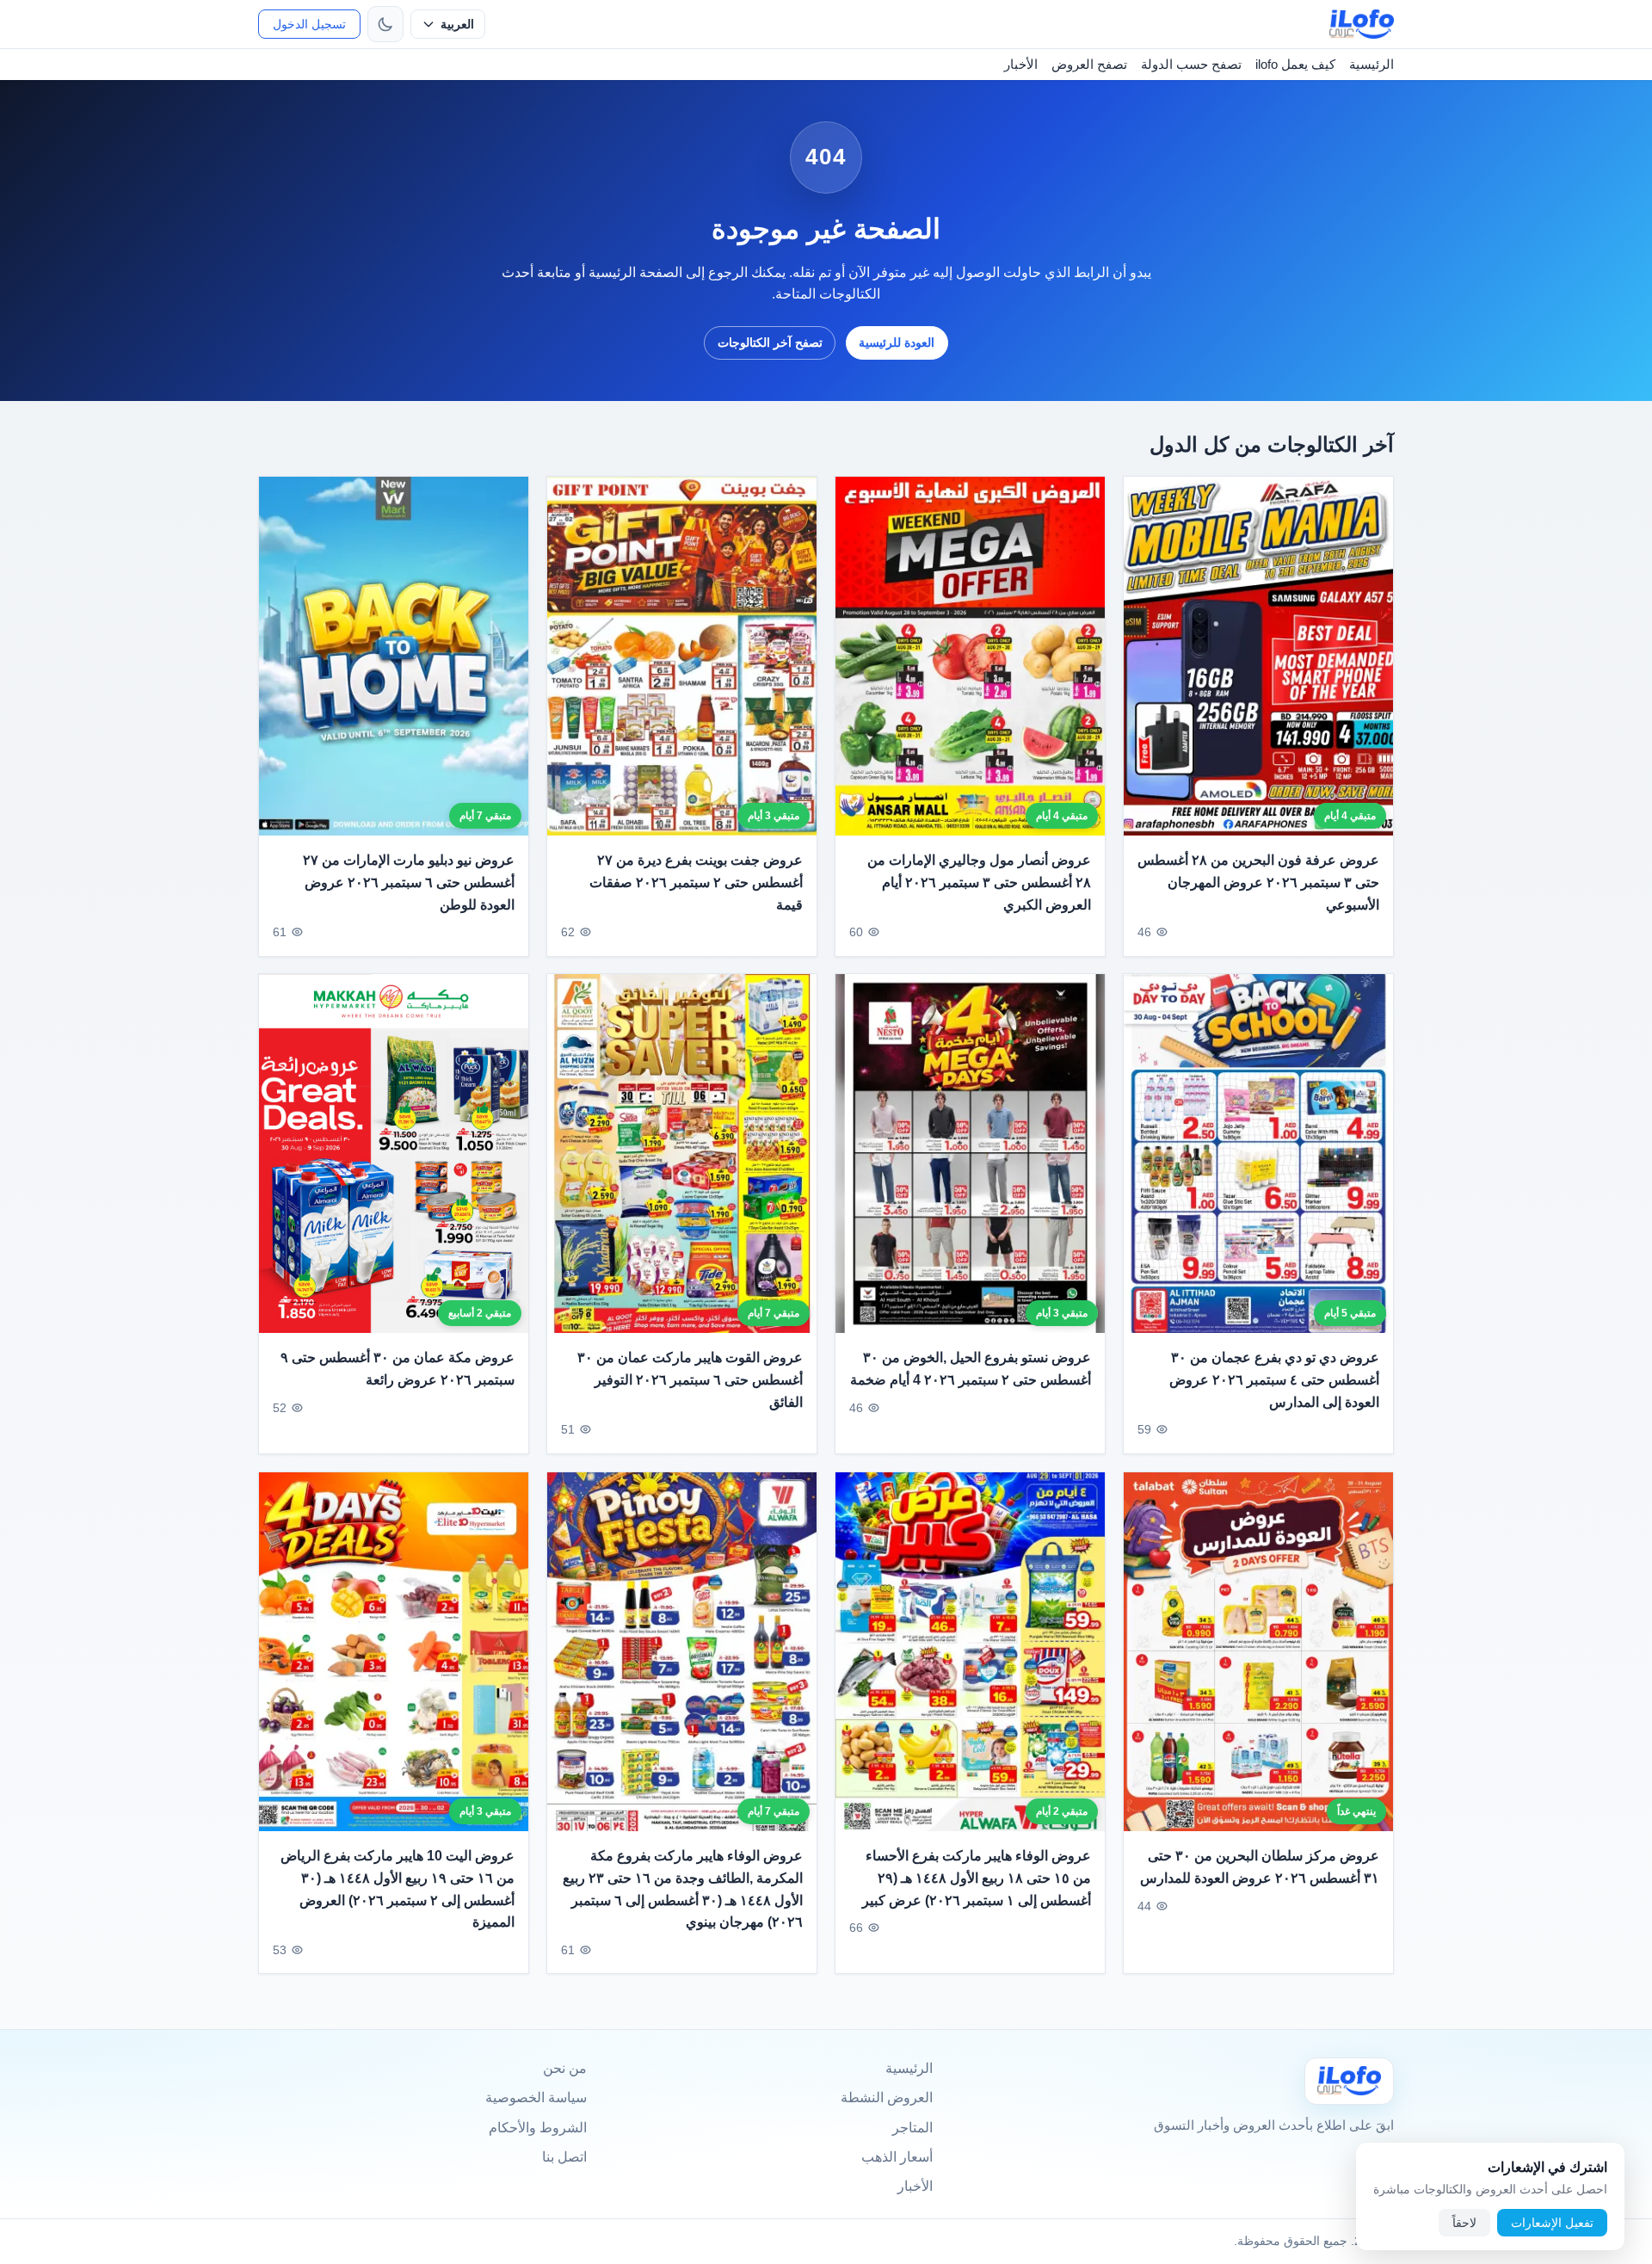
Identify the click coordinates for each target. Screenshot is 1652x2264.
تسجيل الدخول (309, 24)
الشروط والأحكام (538, 2128)
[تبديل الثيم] (385, 24)
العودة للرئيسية (897, 342)
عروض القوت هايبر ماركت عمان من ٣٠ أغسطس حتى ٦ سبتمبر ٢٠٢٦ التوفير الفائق (690, 1380)
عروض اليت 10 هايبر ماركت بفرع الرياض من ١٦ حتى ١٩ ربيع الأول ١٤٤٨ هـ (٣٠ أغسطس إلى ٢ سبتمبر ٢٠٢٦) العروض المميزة (398, 1889)
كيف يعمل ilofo (1295, 64)
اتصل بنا (564, 2157)
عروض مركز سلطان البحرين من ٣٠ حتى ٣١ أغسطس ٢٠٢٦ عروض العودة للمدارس (1260, 1867)
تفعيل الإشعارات (1552, 2223)
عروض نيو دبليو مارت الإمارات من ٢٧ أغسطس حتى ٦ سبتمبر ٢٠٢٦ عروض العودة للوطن (409, 882)
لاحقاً (1464, 2223)
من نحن (565, 2068)
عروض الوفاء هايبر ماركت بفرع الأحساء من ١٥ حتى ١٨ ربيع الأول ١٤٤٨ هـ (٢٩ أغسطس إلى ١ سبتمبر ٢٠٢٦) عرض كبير (977, 1878)
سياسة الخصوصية (536, 2097)
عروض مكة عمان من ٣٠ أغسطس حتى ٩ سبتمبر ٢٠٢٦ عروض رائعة (398, 1370)
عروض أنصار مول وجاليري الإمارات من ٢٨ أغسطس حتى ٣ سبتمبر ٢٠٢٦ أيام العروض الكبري (979, 882)
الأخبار (1021, 64)
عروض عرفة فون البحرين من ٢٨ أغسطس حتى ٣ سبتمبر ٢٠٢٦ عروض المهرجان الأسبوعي (1258, 882)
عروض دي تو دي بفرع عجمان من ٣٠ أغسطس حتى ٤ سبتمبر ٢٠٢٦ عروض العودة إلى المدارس (1274, 1380)
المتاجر (912, 2128)
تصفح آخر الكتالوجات (770, 342)
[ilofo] (1362, 24)
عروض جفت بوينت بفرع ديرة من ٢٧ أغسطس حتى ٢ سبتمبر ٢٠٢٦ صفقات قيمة (696, 882)
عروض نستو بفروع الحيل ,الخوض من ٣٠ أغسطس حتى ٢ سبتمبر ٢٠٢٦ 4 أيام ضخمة (971, 1370)
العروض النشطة (887, 2097)
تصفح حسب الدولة (1191, 64)
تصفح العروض (1089, 64)
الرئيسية (1372, 64)
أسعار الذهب (897, 2157)
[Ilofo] (1349, 2081)
